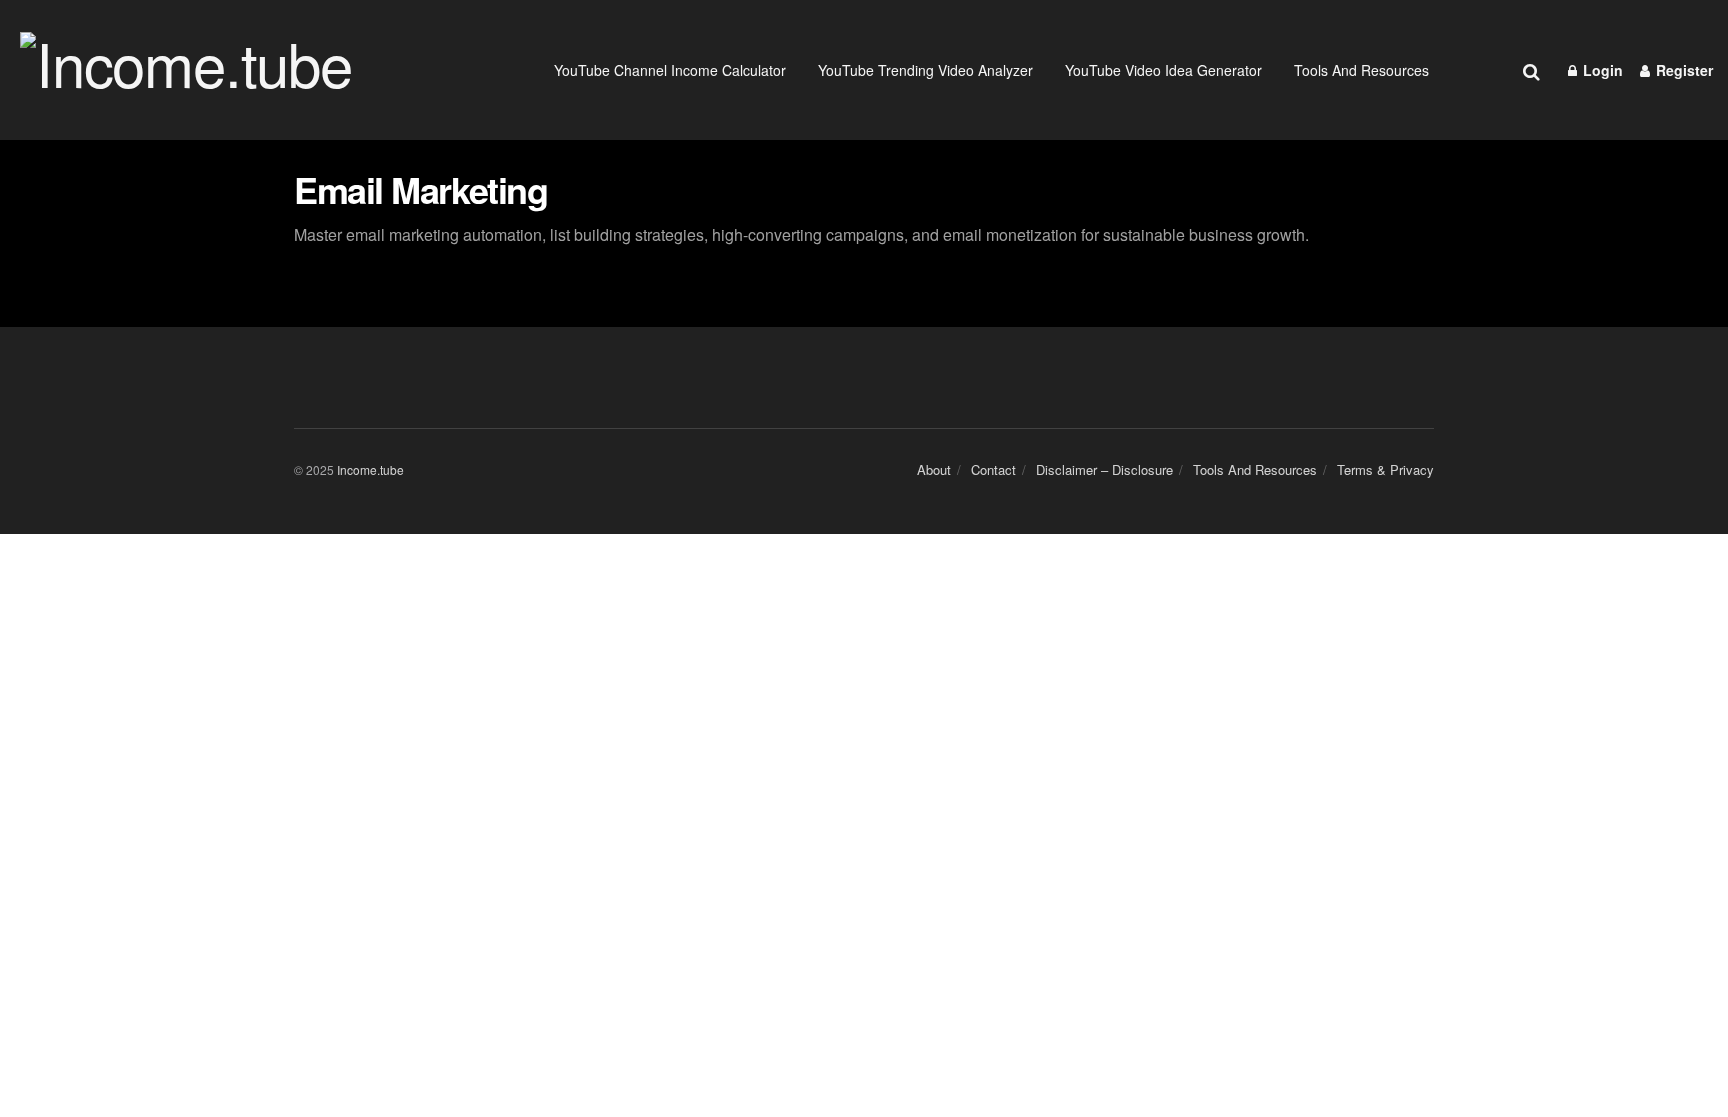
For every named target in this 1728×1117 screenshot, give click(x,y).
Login (1601, 70)
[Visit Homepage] (223, 70)
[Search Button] (1531, 70)
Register (1682, 70)
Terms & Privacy (1385, 469)
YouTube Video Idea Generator (1163, 70)
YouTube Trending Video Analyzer (925, 70)
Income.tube (370, 469)
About (934, 469)
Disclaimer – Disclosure (1104, 469)
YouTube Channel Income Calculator (670, 70)
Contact (993, 469)
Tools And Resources (1361, 70)
